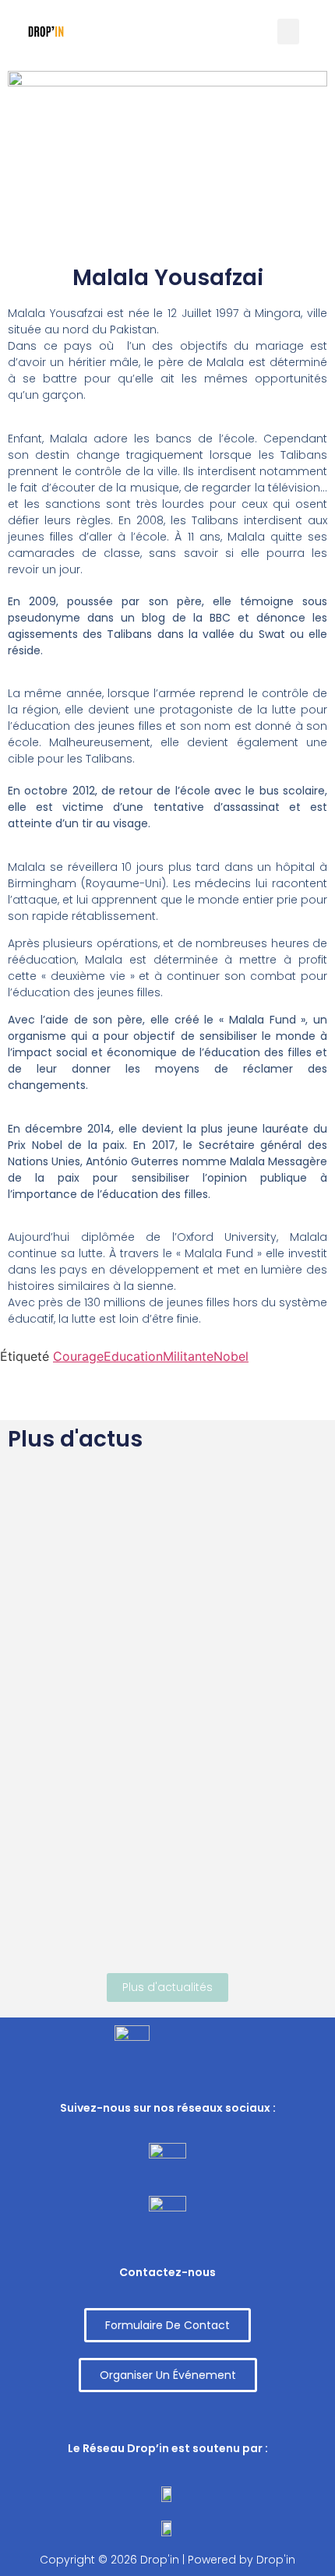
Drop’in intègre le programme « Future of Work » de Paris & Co (163, 1690)
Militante (188, 1356)
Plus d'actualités (167, 1987)
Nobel (231, 1356)
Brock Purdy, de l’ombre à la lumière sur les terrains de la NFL (165, 1528)
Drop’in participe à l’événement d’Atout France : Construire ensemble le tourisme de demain (140, 1853)
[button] (167, 2325)
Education (133, 1356)
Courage (78, 1356)
